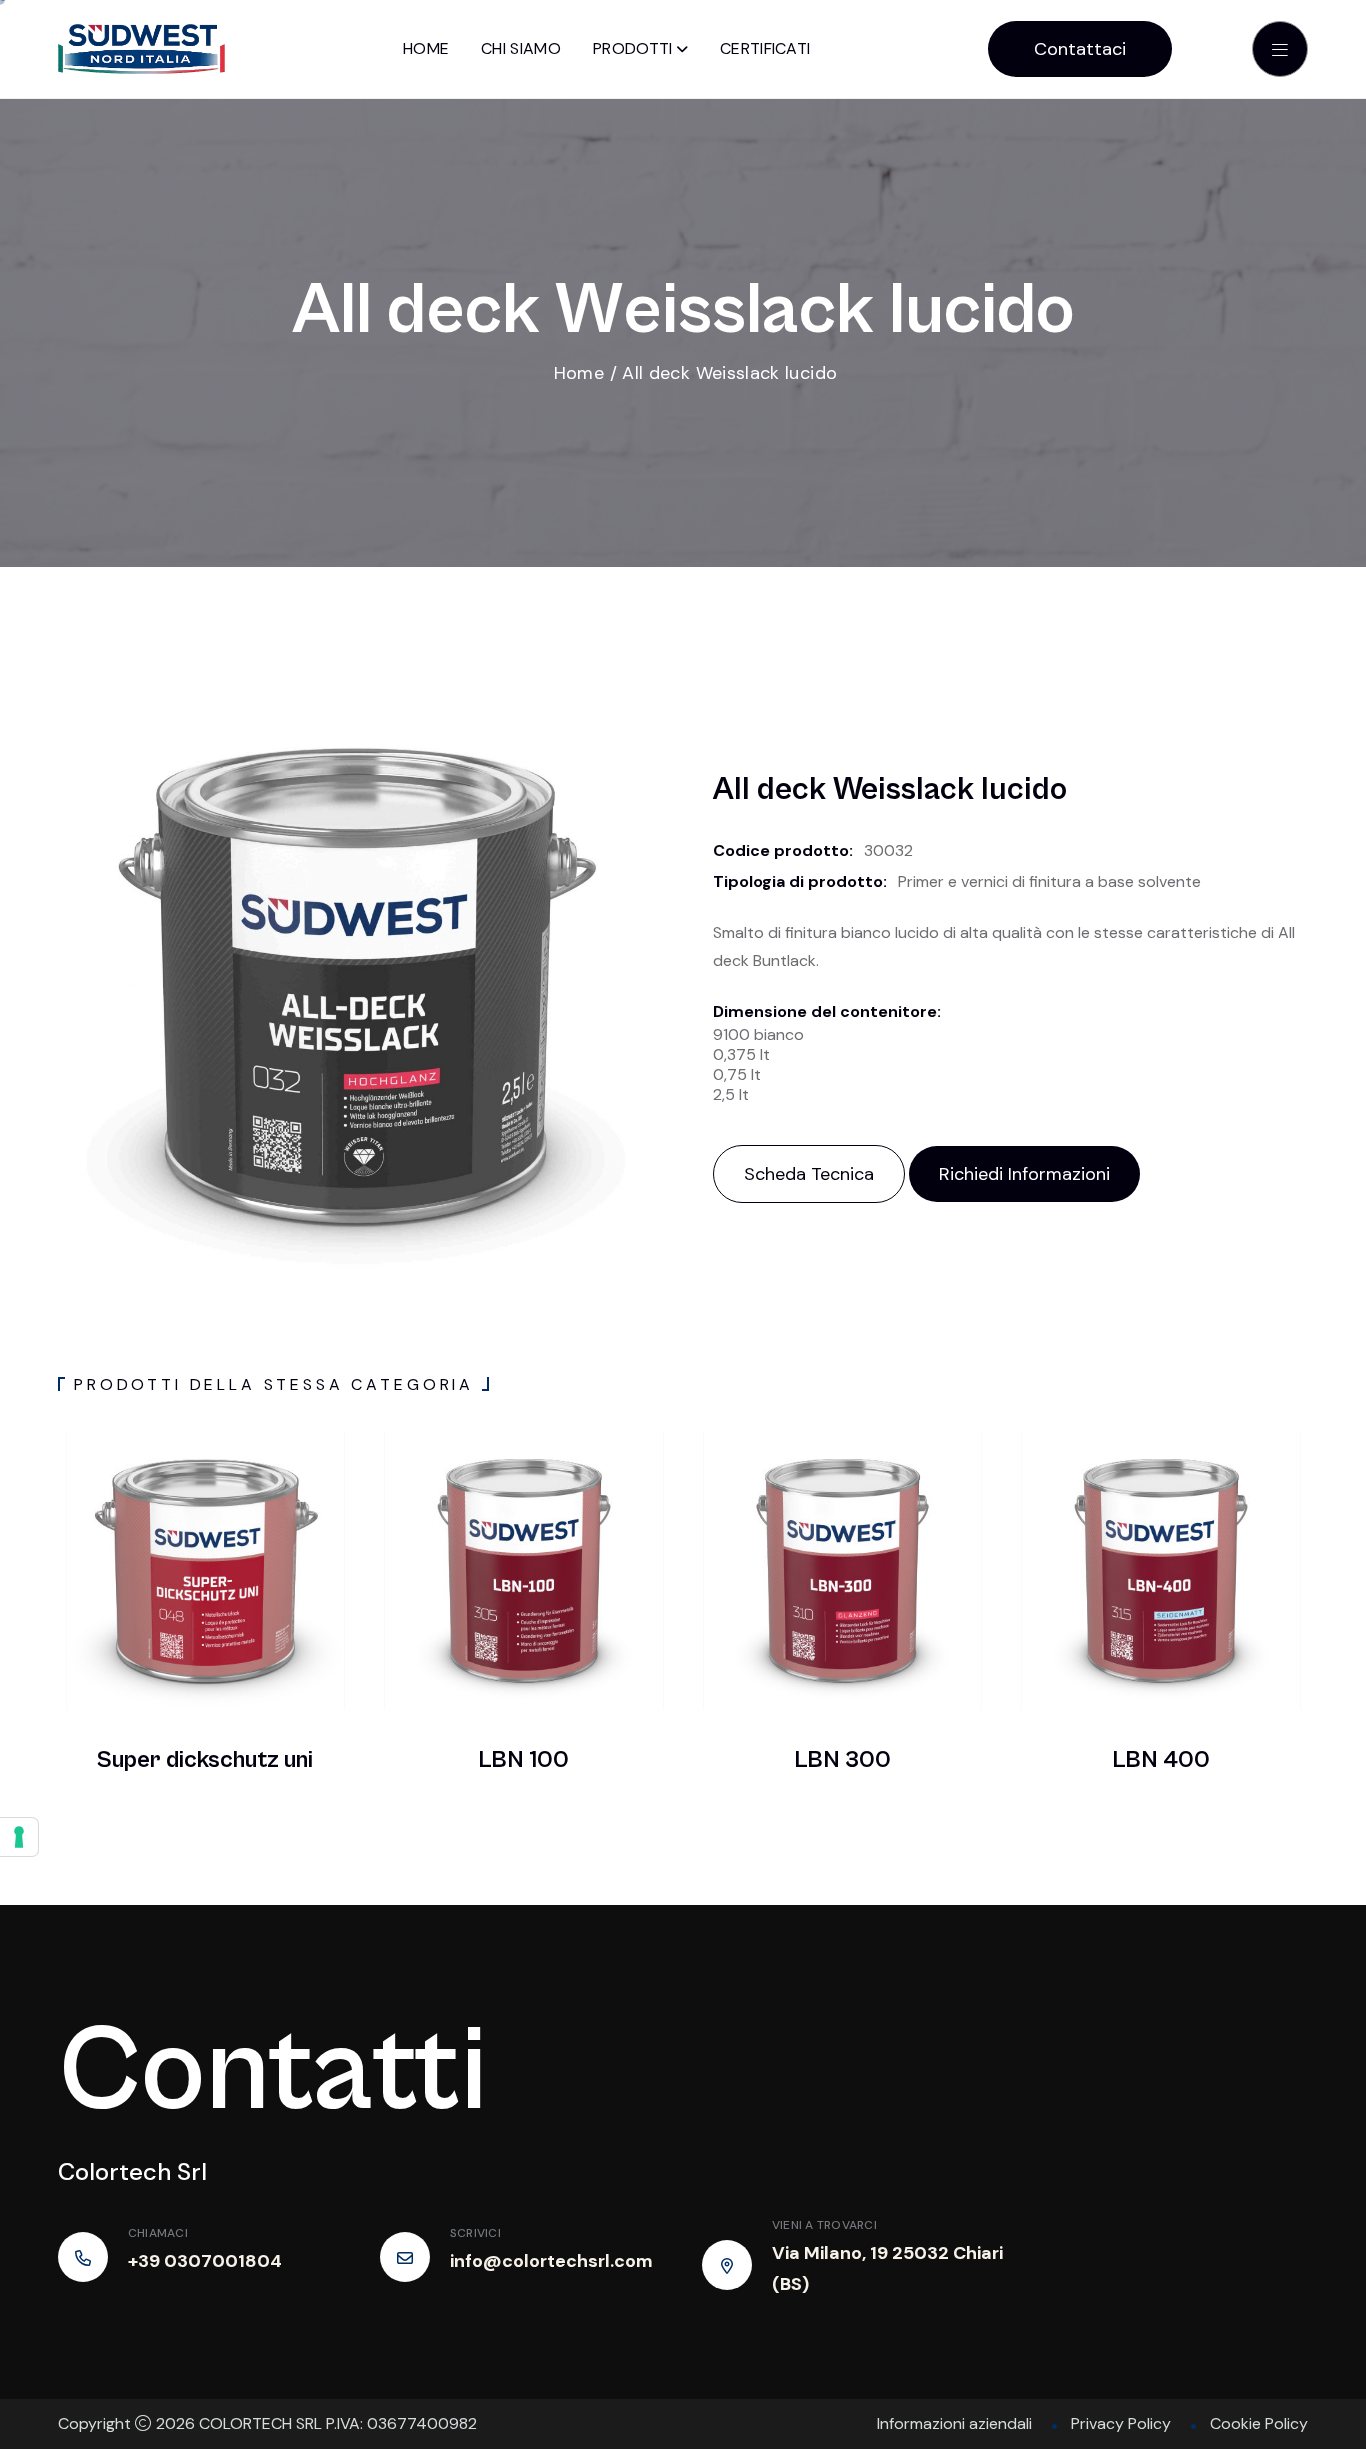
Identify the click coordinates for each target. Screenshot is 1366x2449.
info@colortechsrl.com (551, 2261)
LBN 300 (842, 1760)
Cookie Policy (1259, 2423)
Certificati (765, 48)
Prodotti (633, 48)
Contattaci (1080, 49)
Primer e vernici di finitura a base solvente (1049, 881)
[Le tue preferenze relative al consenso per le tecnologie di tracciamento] (19, 1837)
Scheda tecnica (809, 1174)
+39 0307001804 (205, 2261)
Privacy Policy (1121, 2423)
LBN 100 (523, 1760)
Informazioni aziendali (954, 2423)
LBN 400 (1161, 1760)
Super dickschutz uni (205, 1760)
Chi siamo (521, 48)
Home (426, 48)
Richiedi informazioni (1024, 1174)
